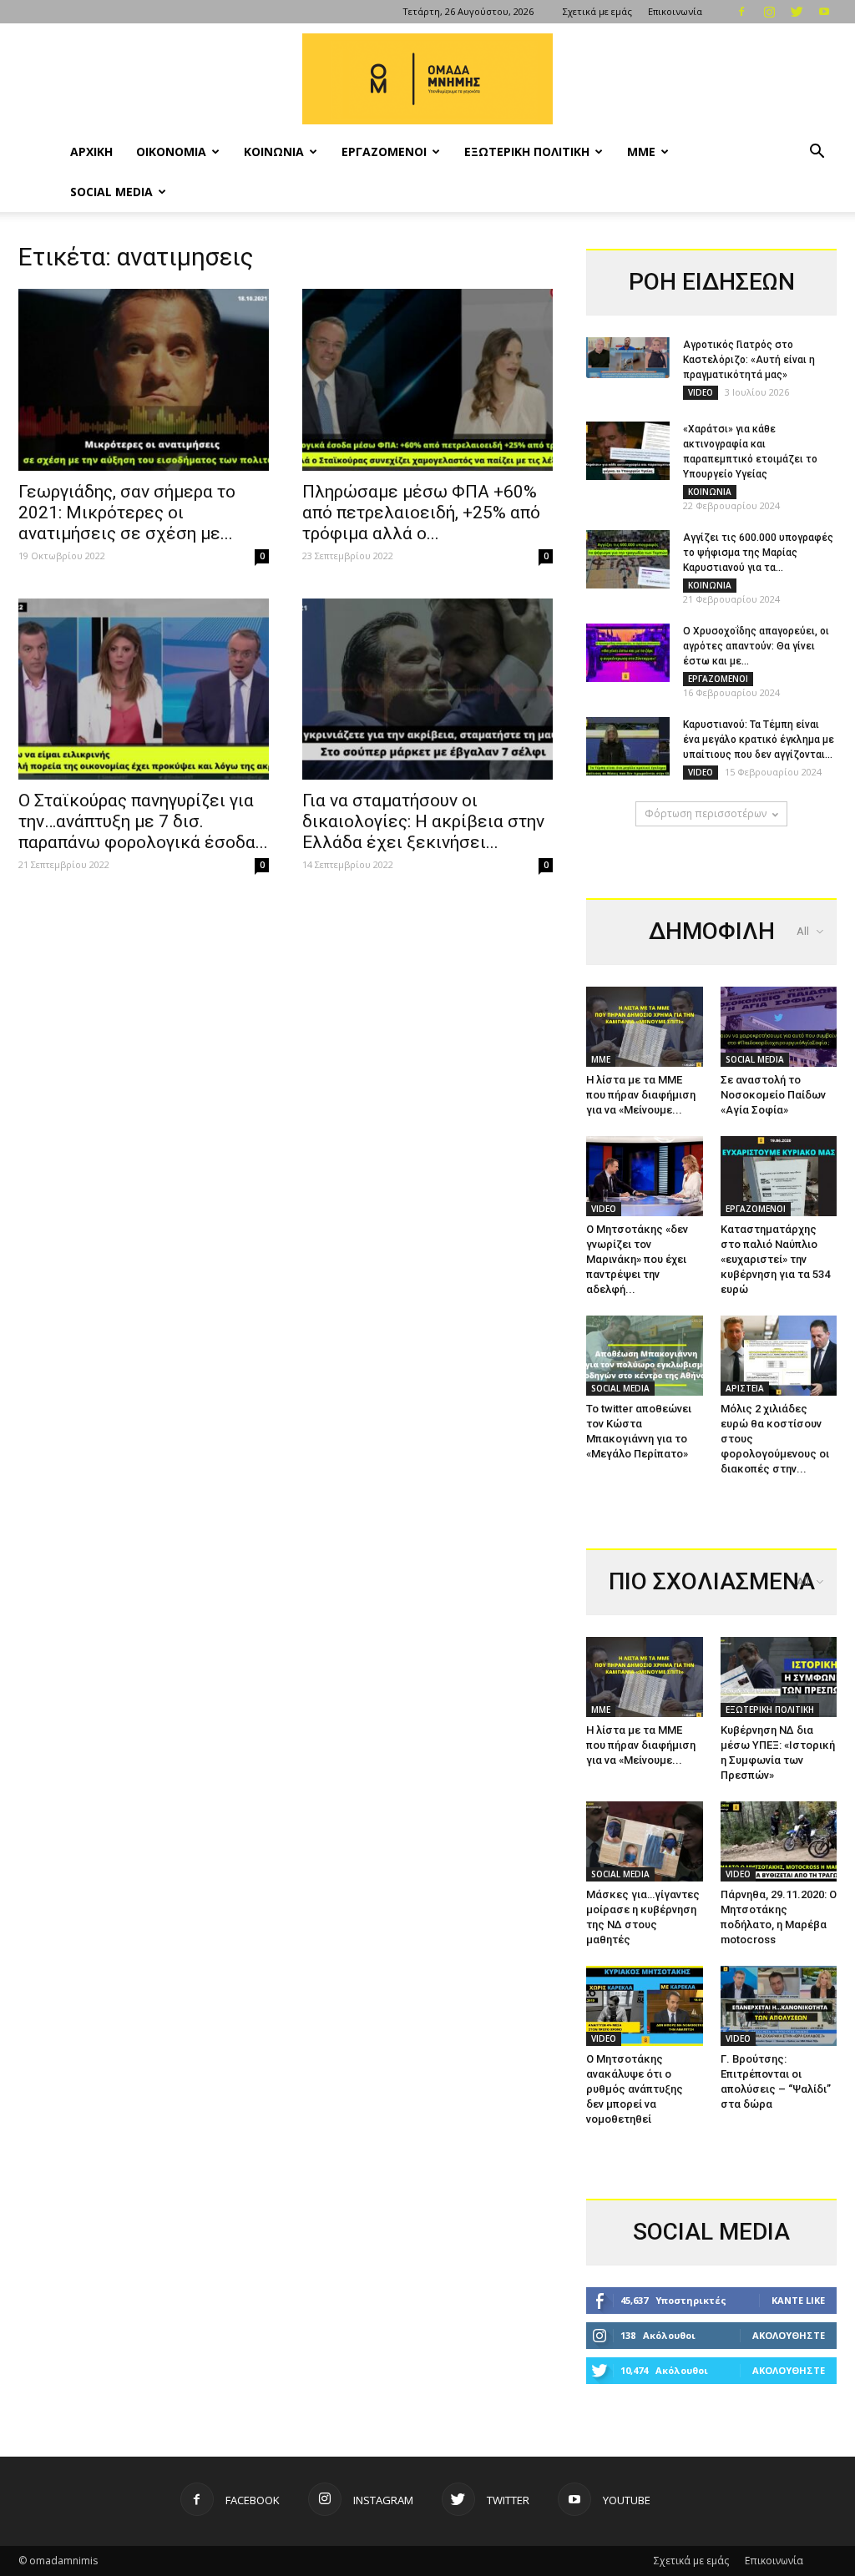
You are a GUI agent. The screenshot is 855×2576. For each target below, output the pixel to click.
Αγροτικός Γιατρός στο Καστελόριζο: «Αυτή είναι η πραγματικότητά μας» (749, 360)
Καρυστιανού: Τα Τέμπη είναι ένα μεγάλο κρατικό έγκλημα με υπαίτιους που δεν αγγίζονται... (759, 740)
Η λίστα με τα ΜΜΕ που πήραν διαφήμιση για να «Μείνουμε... (641, 1095)
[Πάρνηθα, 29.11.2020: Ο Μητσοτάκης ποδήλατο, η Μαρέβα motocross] (779, 1841)
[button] (817, 153)
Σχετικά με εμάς (597, 11)
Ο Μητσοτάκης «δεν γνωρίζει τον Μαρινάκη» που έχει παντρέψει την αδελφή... (637, 1259)
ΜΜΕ (641, 152)
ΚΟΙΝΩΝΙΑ (274, 152)
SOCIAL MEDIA (111, 192)
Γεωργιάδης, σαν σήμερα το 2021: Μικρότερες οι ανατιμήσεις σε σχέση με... (127, 513)
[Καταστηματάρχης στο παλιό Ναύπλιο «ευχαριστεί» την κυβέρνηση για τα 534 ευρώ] (779, 1176)
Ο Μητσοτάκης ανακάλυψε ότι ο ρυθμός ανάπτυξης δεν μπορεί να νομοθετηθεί (635, 2089)
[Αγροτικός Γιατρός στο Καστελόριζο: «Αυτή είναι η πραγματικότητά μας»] (628, 358)
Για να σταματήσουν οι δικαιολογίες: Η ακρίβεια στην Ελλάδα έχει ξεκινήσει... (423, 821)
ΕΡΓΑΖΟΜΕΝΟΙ (384, 152)
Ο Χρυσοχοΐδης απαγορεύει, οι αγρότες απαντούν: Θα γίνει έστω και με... (756, 646)
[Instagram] (769, 12)
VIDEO (701, 392)
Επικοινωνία (675, 11)
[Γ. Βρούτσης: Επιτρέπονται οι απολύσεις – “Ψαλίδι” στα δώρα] (779, 2006)
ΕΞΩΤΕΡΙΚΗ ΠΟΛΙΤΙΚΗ (527, 152)
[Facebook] (741, 12)
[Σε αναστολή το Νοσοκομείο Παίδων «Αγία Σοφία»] (779, 1027)
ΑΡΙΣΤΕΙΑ (745, 1388)
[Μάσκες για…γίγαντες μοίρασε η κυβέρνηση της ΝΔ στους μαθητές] (645, 1841)
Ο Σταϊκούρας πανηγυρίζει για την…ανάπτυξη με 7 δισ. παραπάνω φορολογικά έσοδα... (143, 821)
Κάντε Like (798, 2300)
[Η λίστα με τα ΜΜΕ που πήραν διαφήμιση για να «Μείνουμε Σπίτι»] (645, 1027)
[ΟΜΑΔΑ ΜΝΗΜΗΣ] (427, 79)
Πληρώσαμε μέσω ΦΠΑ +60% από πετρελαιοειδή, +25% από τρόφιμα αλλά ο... (421, 513)
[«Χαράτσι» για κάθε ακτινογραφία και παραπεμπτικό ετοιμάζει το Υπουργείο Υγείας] (628, 451)
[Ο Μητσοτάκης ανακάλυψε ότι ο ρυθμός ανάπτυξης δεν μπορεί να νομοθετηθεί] (645, 2006)
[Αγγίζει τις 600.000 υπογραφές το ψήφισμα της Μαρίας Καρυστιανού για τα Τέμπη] (628, 559)
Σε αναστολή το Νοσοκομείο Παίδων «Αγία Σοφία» (773, 1095)
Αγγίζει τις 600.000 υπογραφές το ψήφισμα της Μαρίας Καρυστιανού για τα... (758, 553)
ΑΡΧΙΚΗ (91, 152)
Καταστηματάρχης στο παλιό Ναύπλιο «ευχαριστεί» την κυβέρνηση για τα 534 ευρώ (775, 1259)
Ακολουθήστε (789, 2335)
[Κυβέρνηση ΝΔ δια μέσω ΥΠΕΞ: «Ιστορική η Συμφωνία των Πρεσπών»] (779, 1677)
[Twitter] (797, 12)
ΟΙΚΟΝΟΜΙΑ (171, 152)
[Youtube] (824, 12)
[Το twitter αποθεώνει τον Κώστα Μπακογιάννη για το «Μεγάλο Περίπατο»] (645, 1356)
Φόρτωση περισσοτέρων (706, 813)
